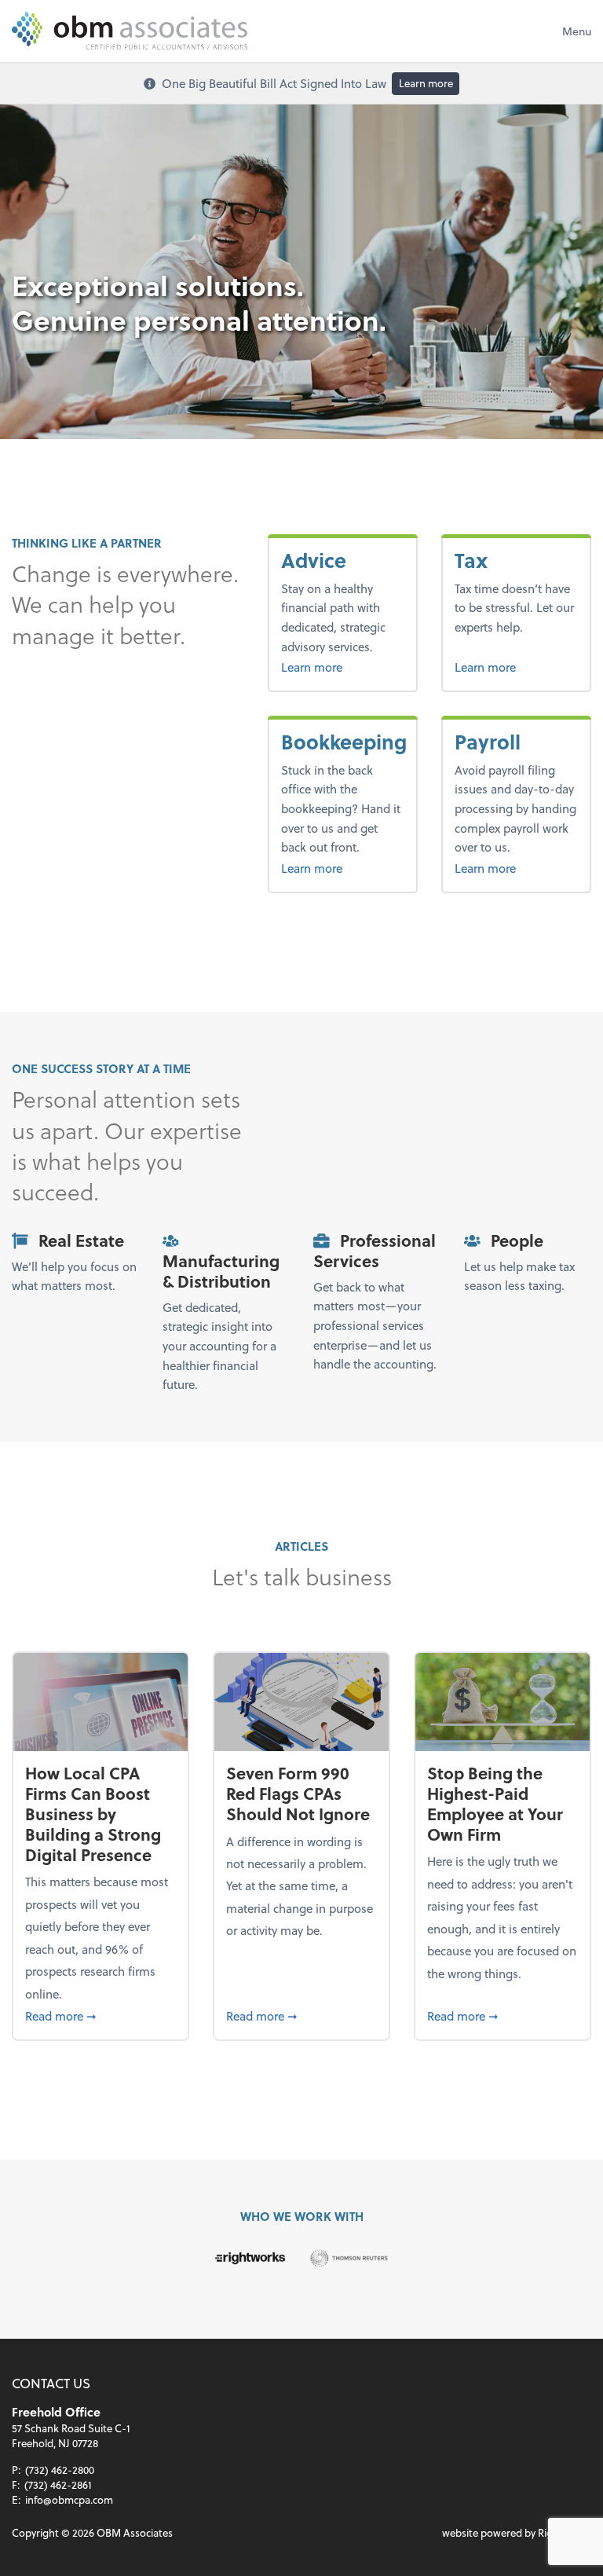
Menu (577, 31)
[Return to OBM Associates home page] (130, 31)
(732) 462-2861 (58, 2484)
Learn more (426, 83)
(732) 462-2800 (60, 2470)
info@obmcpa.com (69, 2499)
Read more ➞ (100, 2015)
